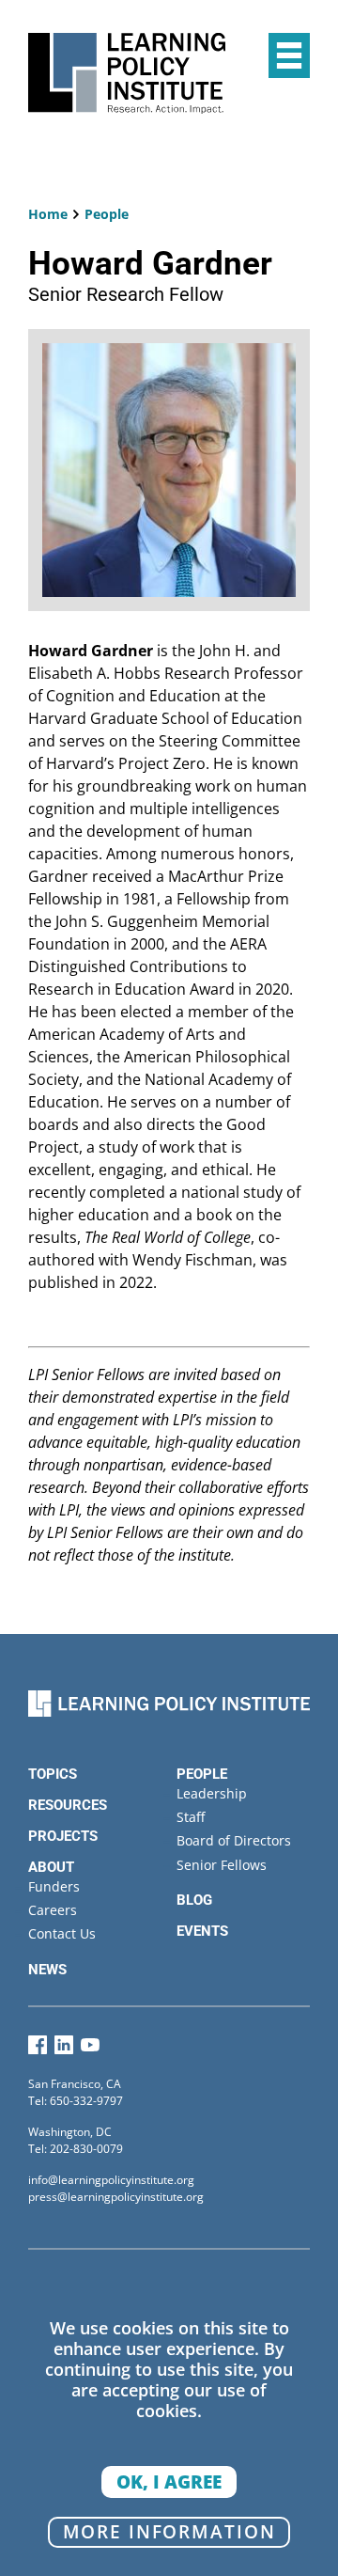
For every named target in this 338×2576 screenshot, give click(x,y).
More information (169, 2531)
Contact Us (62, 1933)
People (107, 214)
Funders (54, 1886)
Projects (63, 1836)
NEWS (47, 1970)
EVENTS (202, 1931)
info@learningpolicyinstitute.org (111, 2180)
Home (48, 214)
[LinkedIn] (64, 2049)
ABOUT (51, 1867)
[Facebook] (38, 2049)
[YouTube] (90, 2049)
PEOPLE (202, 1774)
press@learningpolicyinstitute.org (116, 2197)
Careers (53, 1910)
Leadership (212, 1793)
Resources (68, 1805)
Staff (191, 1817)
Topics (53, 1774)
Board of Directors (234, 1840)
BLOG (194, 1900)
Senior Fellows (222, 1865)
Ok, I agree (169, 2482)
